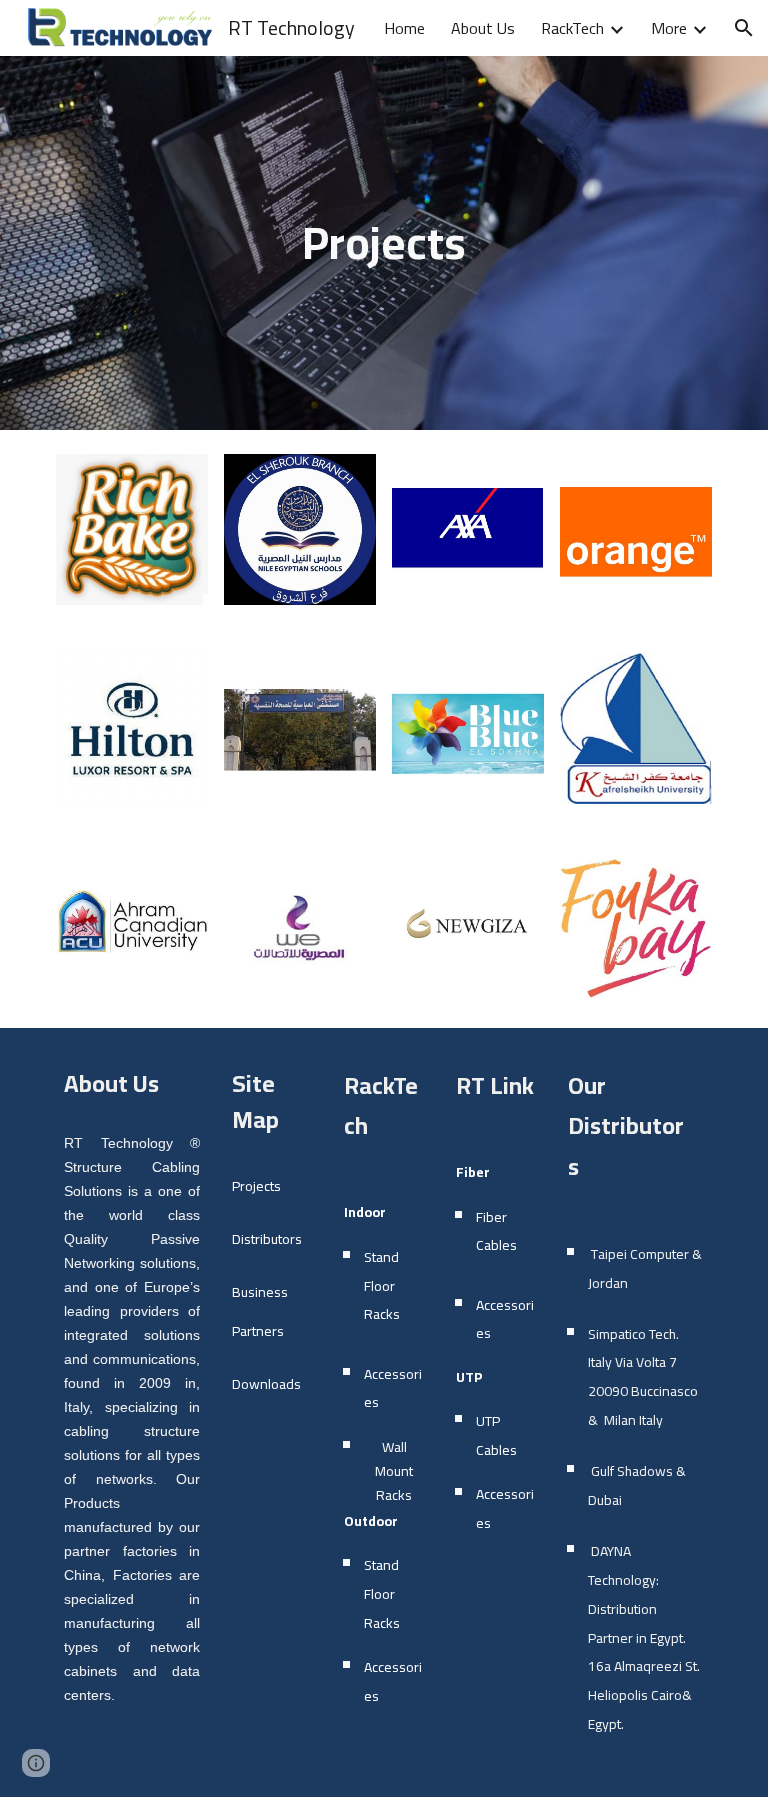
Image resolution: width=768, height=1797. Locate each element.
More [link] (669, 28)
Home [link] (404, 28)
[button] (744, 28)
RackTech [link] (572, 28)
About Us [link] (483, 28)
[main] (383, 243)
